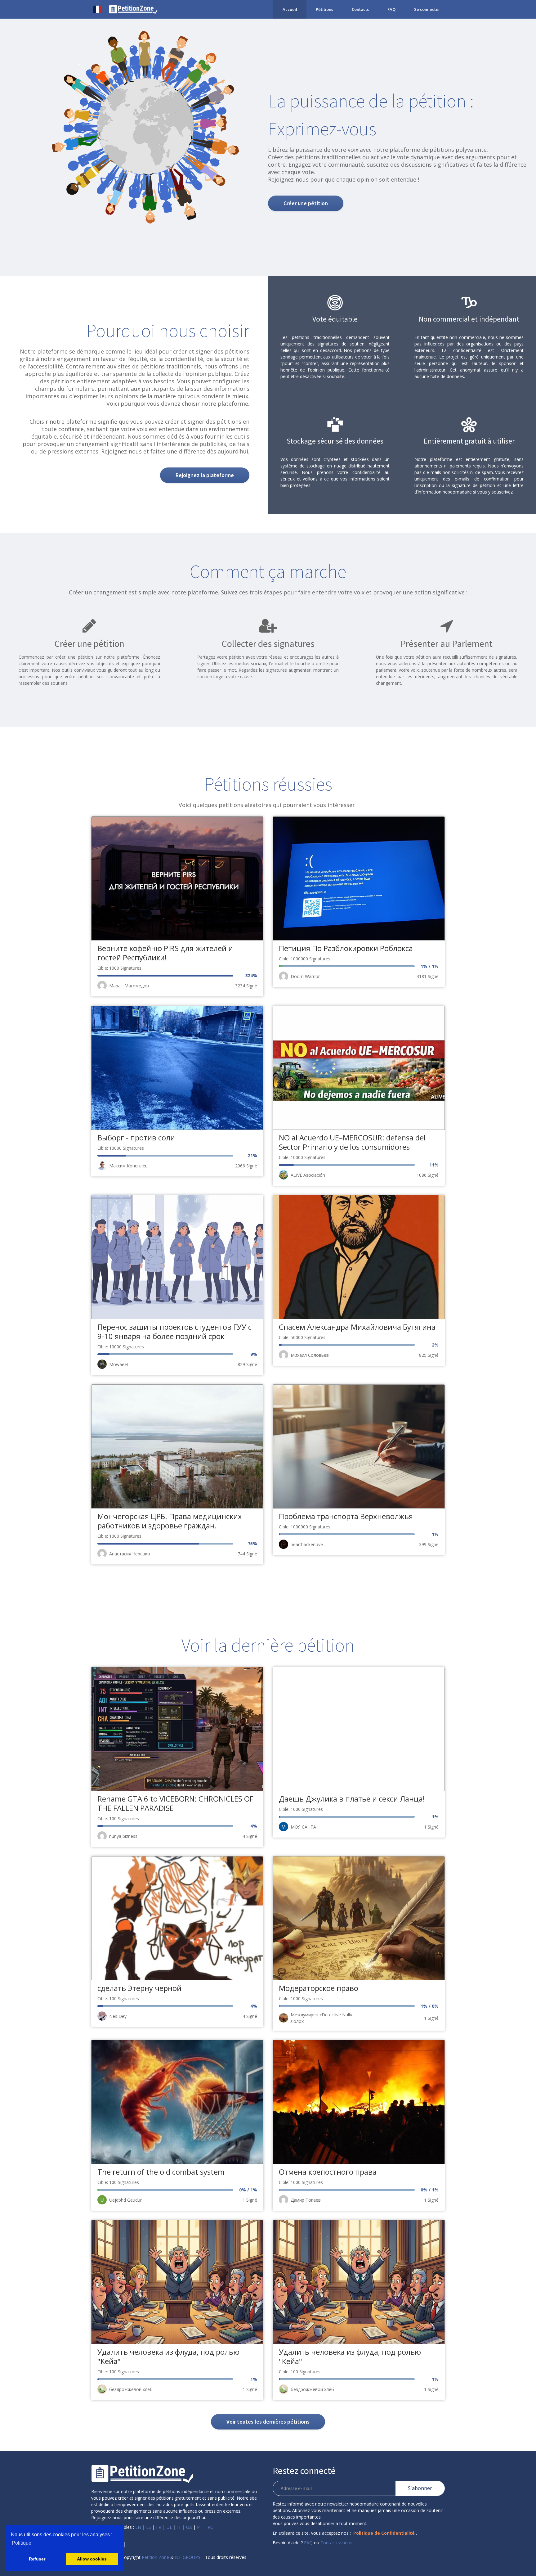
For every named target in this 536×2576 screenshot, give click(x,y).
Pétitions (324, 9)
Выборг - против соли (136, 1137)
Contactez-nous (336, 2543)
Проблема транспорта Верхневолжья (346, 1516)
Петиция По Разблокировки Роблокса (346, 948)
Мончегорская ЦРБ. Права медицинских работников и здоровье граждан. (170, 1521)
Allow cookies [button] (92, 2559)
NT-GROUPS (188, 2557)
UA (189, 2527)
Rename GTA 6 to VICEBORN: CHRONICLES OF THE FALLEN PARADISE (175, 1803)
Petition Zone (155, 2557)
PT (200, 2527)
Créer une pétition (306, 203)
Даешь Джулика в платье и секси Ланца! (352, 1799)
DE (169, 2527)
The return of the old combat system (161, 2172)
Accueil (290, 9)
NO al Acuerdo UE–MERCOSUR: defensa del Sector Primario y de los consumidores (352, 1142)
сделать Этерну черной (139, 1988)
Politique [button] (22, 2543)
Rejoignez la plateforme (205, 475)
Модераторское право (319, 1988)
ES (149, 2527)
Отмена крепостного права (328, 2172)
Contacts (360, 9)
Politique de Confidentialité (384, 2533)
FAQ (391, 9)
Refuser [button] (37, 2559)
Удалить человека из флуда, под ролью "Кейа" (168, 2356)
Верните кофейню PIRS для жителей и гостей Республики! (165, 953)
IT (179, 2527)
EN (138, 2527)
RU (210, 2527)
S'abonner (420, 2488)
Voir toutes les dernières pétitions (268, 2422)
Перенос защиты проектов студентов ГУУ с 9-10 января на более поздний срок (174, 1331)
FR (159, 2527)
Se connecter (427, 9)
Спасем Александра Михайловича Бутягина (357, 1327)
